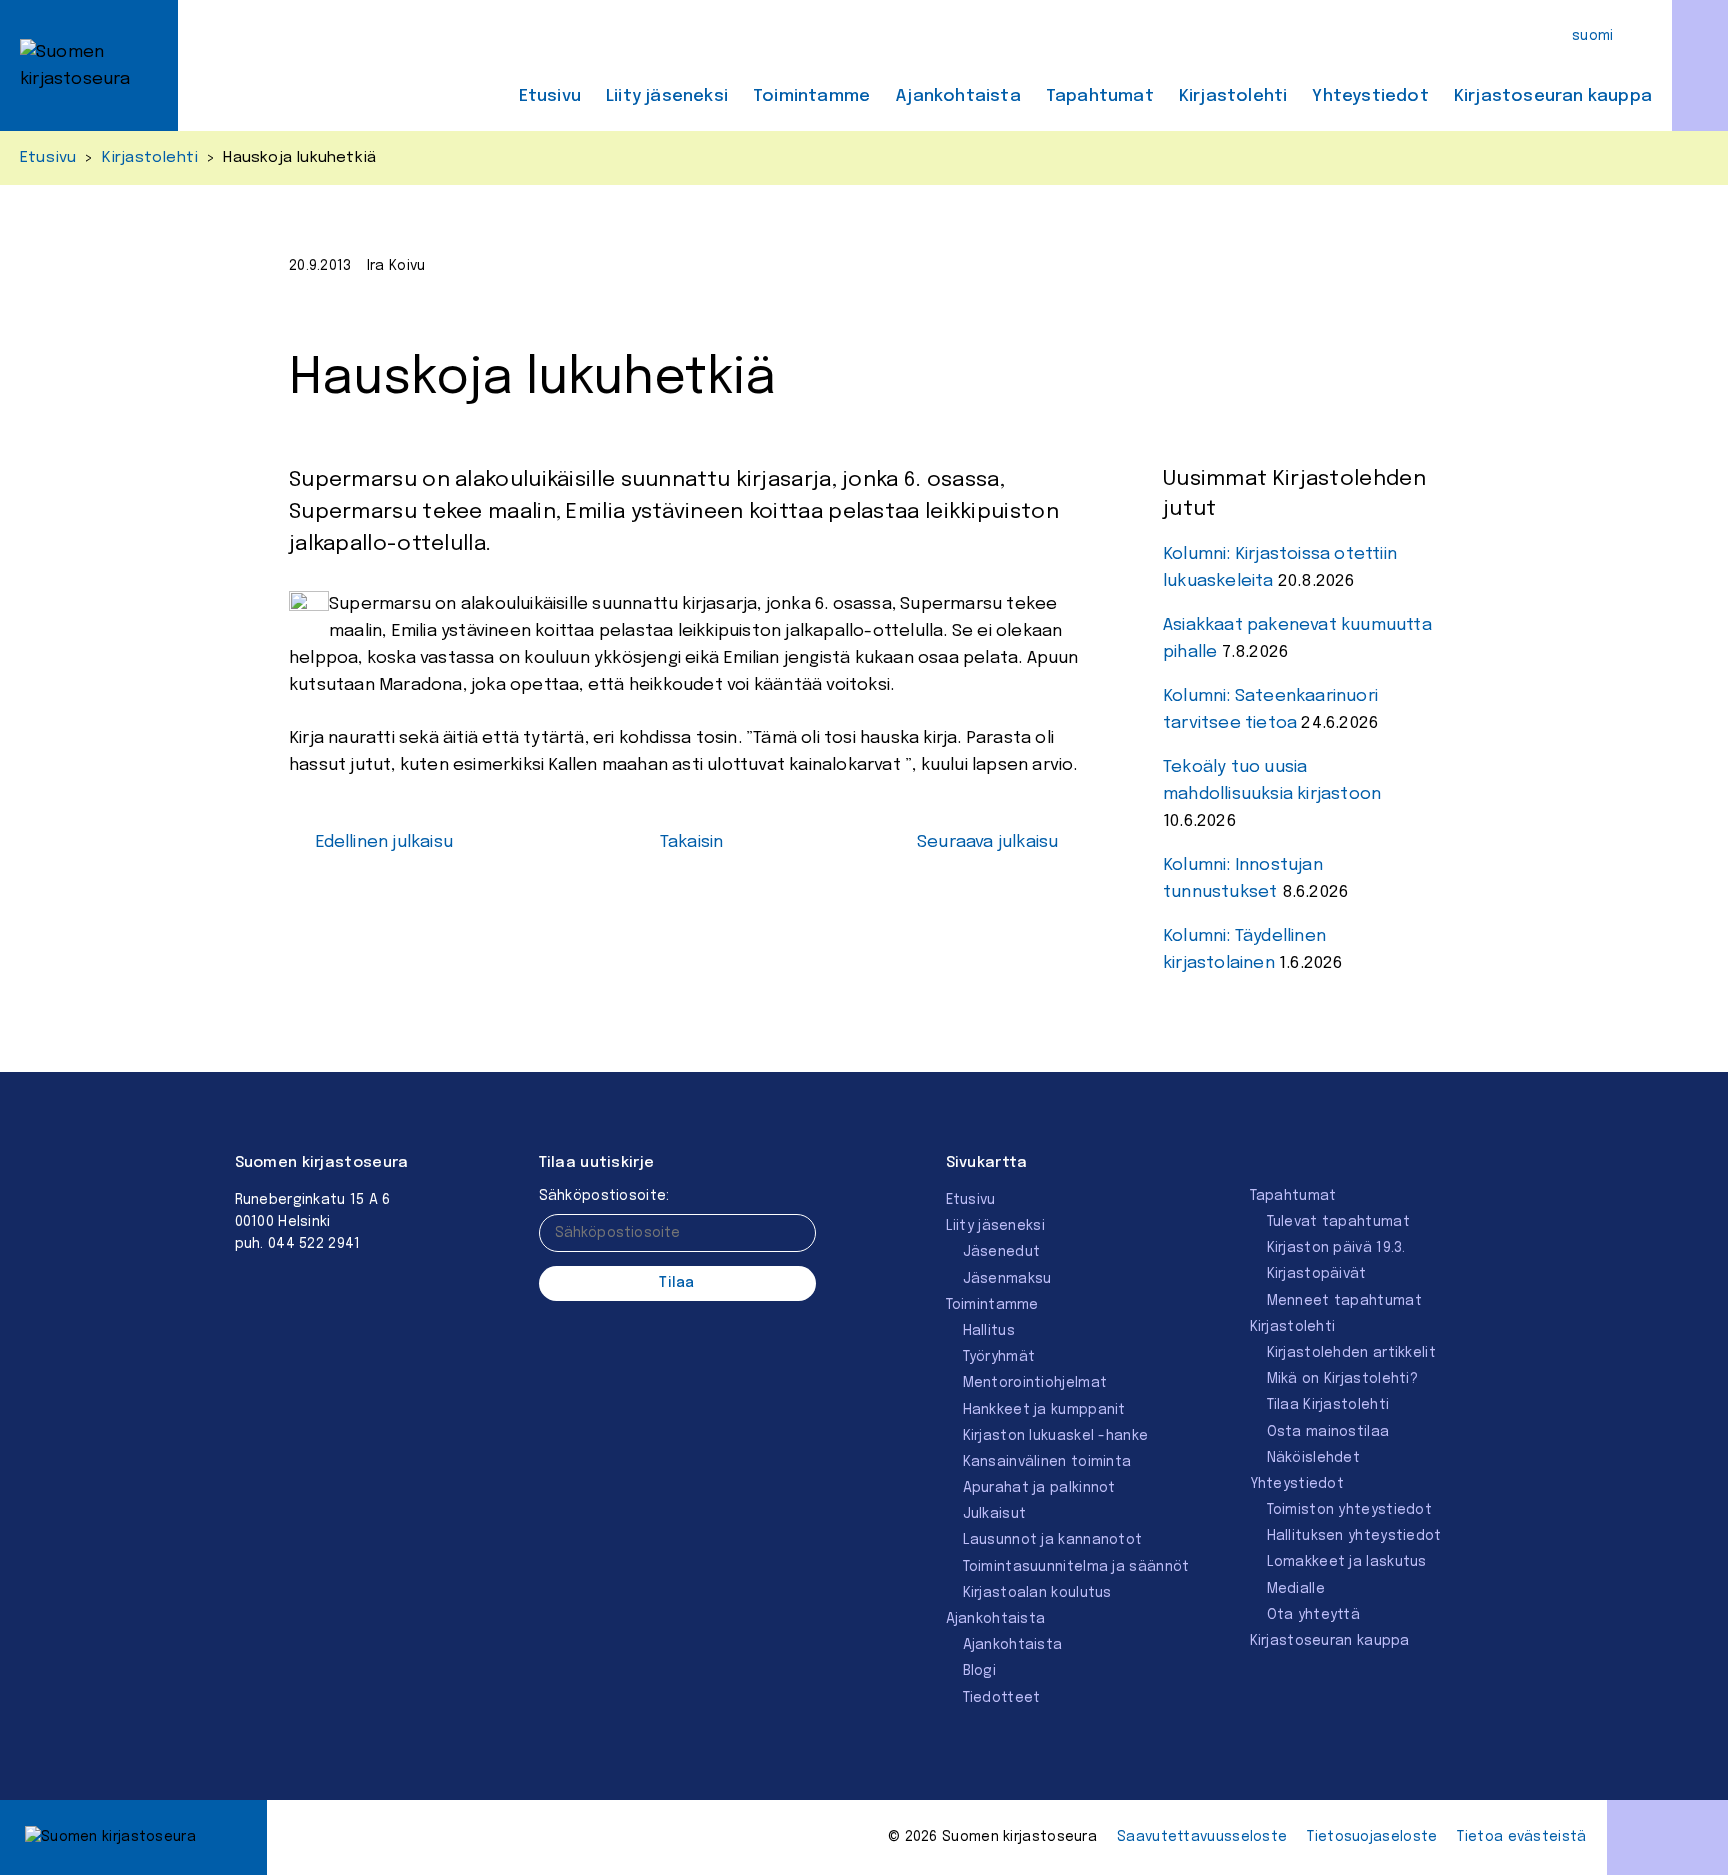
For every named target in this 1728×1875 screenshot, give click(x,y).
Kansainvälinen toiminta (1047, 1462)
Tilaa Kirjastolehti (1328, 1405)
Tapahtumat (1100, 96)
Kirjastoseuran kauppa (1553, 96)
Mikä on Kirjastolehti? (1343, 1379)
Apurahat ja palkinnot (1039, 1488)
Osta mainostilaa (1328, 1432)
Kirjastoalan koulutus (1037, 1593)
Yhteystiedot (1370, 96)
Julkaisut (995, 1514)
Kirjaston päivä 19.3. (1336, 1248)
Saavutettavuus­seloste (1202, 1837)
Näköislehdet (1314, 1458)
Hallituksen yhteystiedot (1354, 1536)
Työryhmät (999, 1357)
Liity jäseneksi (667, 96)
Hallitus (989, 1331)
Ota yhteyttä (1314, 1615)
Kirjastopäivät (1317, 1274)
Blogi (980, 1671)
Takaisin (692, 842)
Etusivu (550, 96)
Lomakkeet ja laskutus (1347, 1562)
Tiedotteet (1002, 1698)
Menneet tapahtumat (1344, 1301)
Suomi (1593, 36)
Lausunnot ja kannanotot (1053, 1540)
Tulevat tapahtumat (1338, 1222)
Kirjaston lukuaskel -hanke (1056, 1436)
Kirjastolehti (1233, 96)
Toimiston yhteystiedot (1350, 1510)
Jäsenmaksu (1007, 1279)
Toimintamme (811, 96)
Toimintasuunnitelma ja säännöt (1076, 1567)
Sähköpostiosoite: (604, 1196)
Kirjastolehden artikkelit (1352, 1353)
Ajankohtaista (958, 96)
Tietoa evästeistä (1521, 1837)
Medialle (1296, 1589)
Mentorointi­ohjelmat (1035, 1383)
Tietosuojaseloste (1372, 1837)
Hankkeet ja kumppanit (1044, 1410)
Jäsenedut (1002, 1252)
